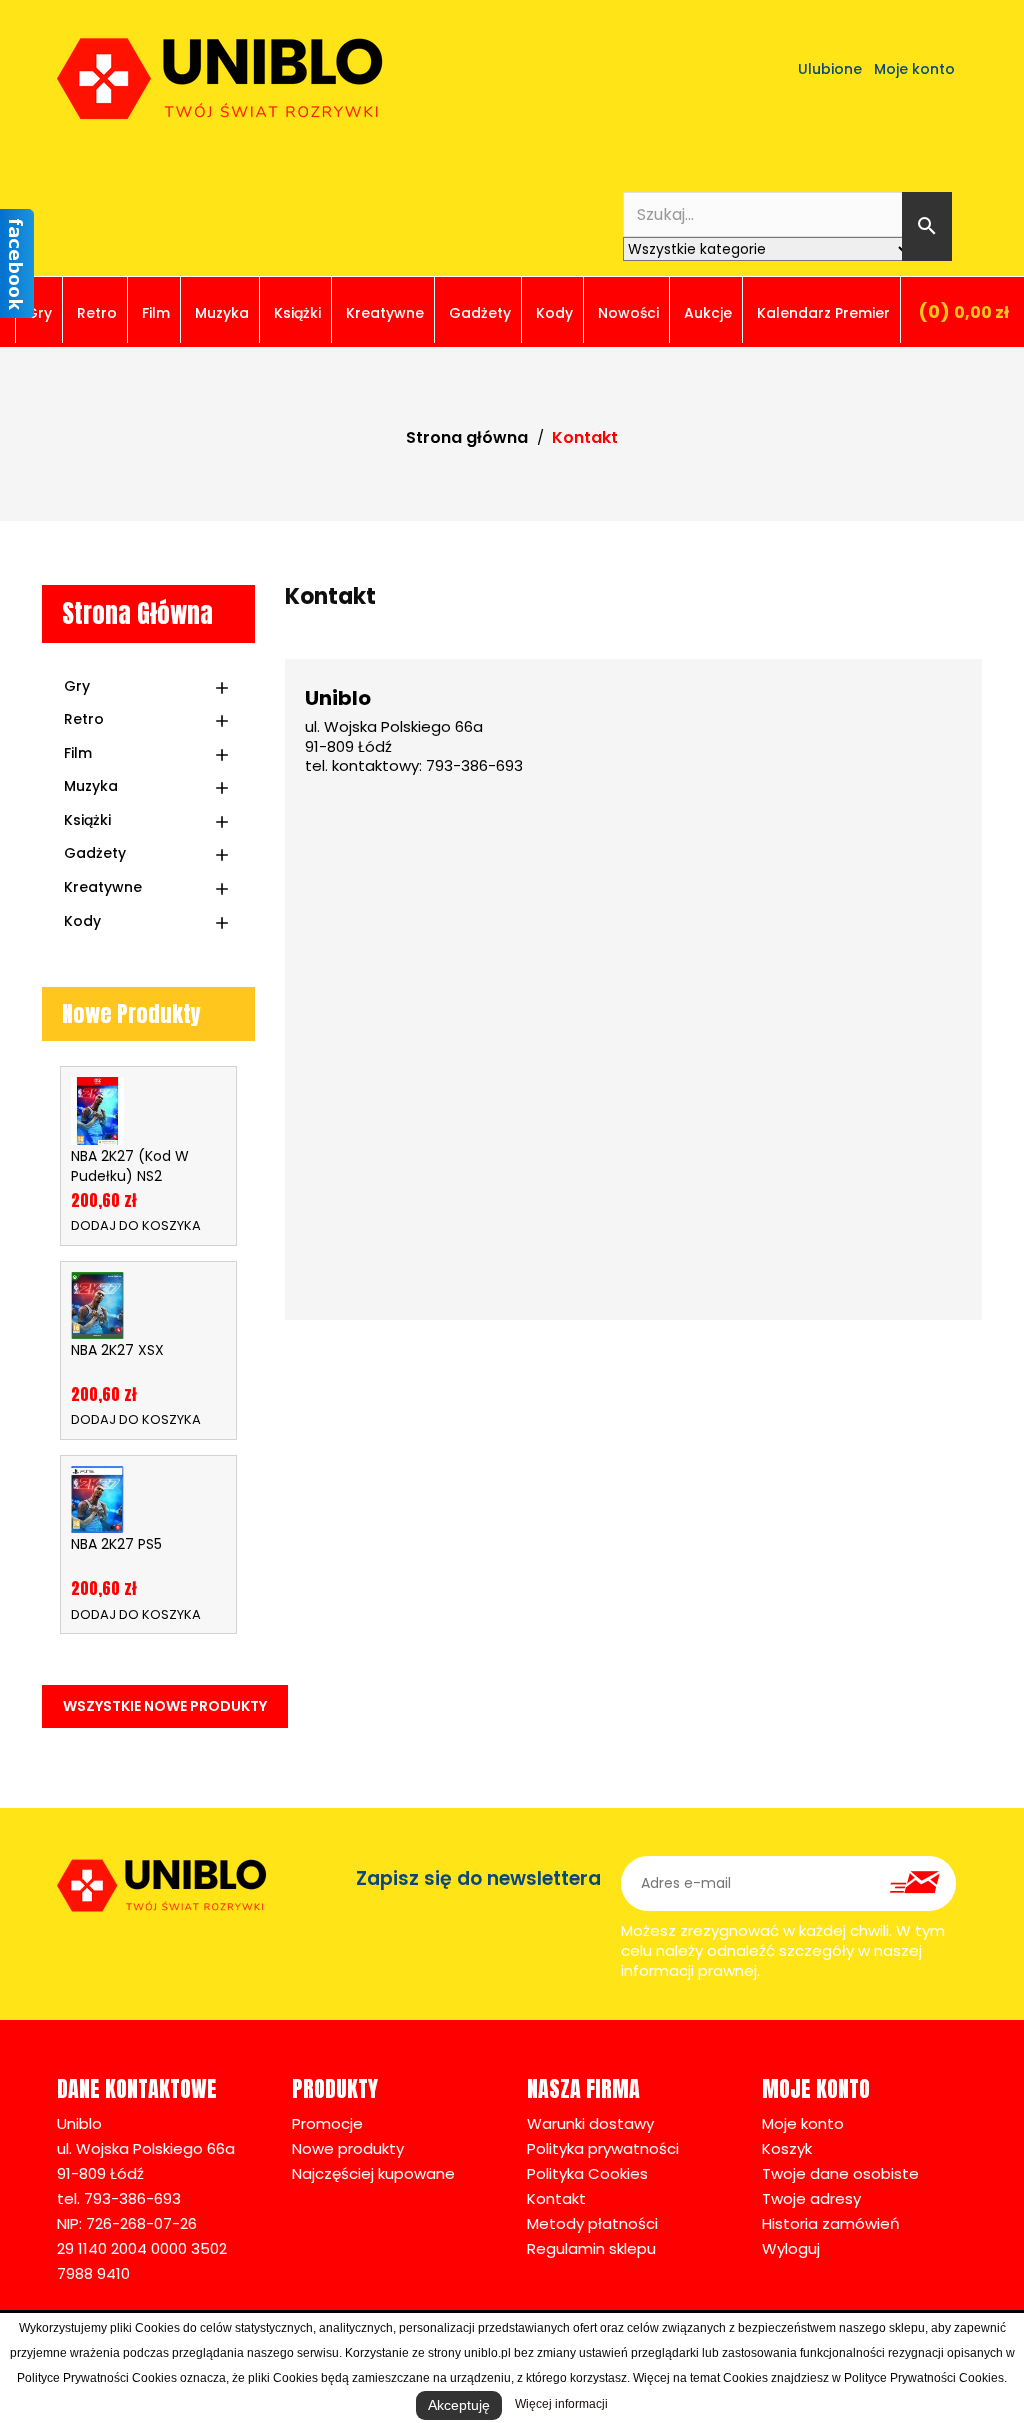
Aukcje (708, 313)
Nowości (628, 313)
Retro (97, 313)
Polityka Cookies (587, 2173)
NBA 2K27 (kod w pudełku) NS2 (130, 1166)
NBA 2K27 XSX (117, 1350)
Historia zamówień (831, 2223)
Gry (39, 313)
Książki (297, 313)
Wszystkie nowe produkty (165, 1706)
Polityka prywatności (603, 2148)
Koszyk (787, 2148)
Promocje (327, 2123)
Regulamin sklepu (591, 2248)
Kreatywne (385, 313)
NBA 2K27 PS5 (116, 1544)
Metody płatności (592, 2223)
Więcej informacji (561, 2404)
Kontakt (556, 2198)
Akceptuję (459, 2405)
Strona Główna (137, 613)
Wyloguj (791, 2248)
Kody (554, 313)
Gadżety (480, 313)
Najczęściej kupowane (373, 2173)
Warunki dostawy (590, 2123)
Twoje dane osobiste (840, 2173)
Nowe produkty (348, 2148)
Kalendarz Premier (823, 313)
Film (156, 313)
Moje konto (803, 2123)
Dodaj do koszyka (136, 1225)
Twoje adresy (811, 2198)
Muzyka (222, 313)
